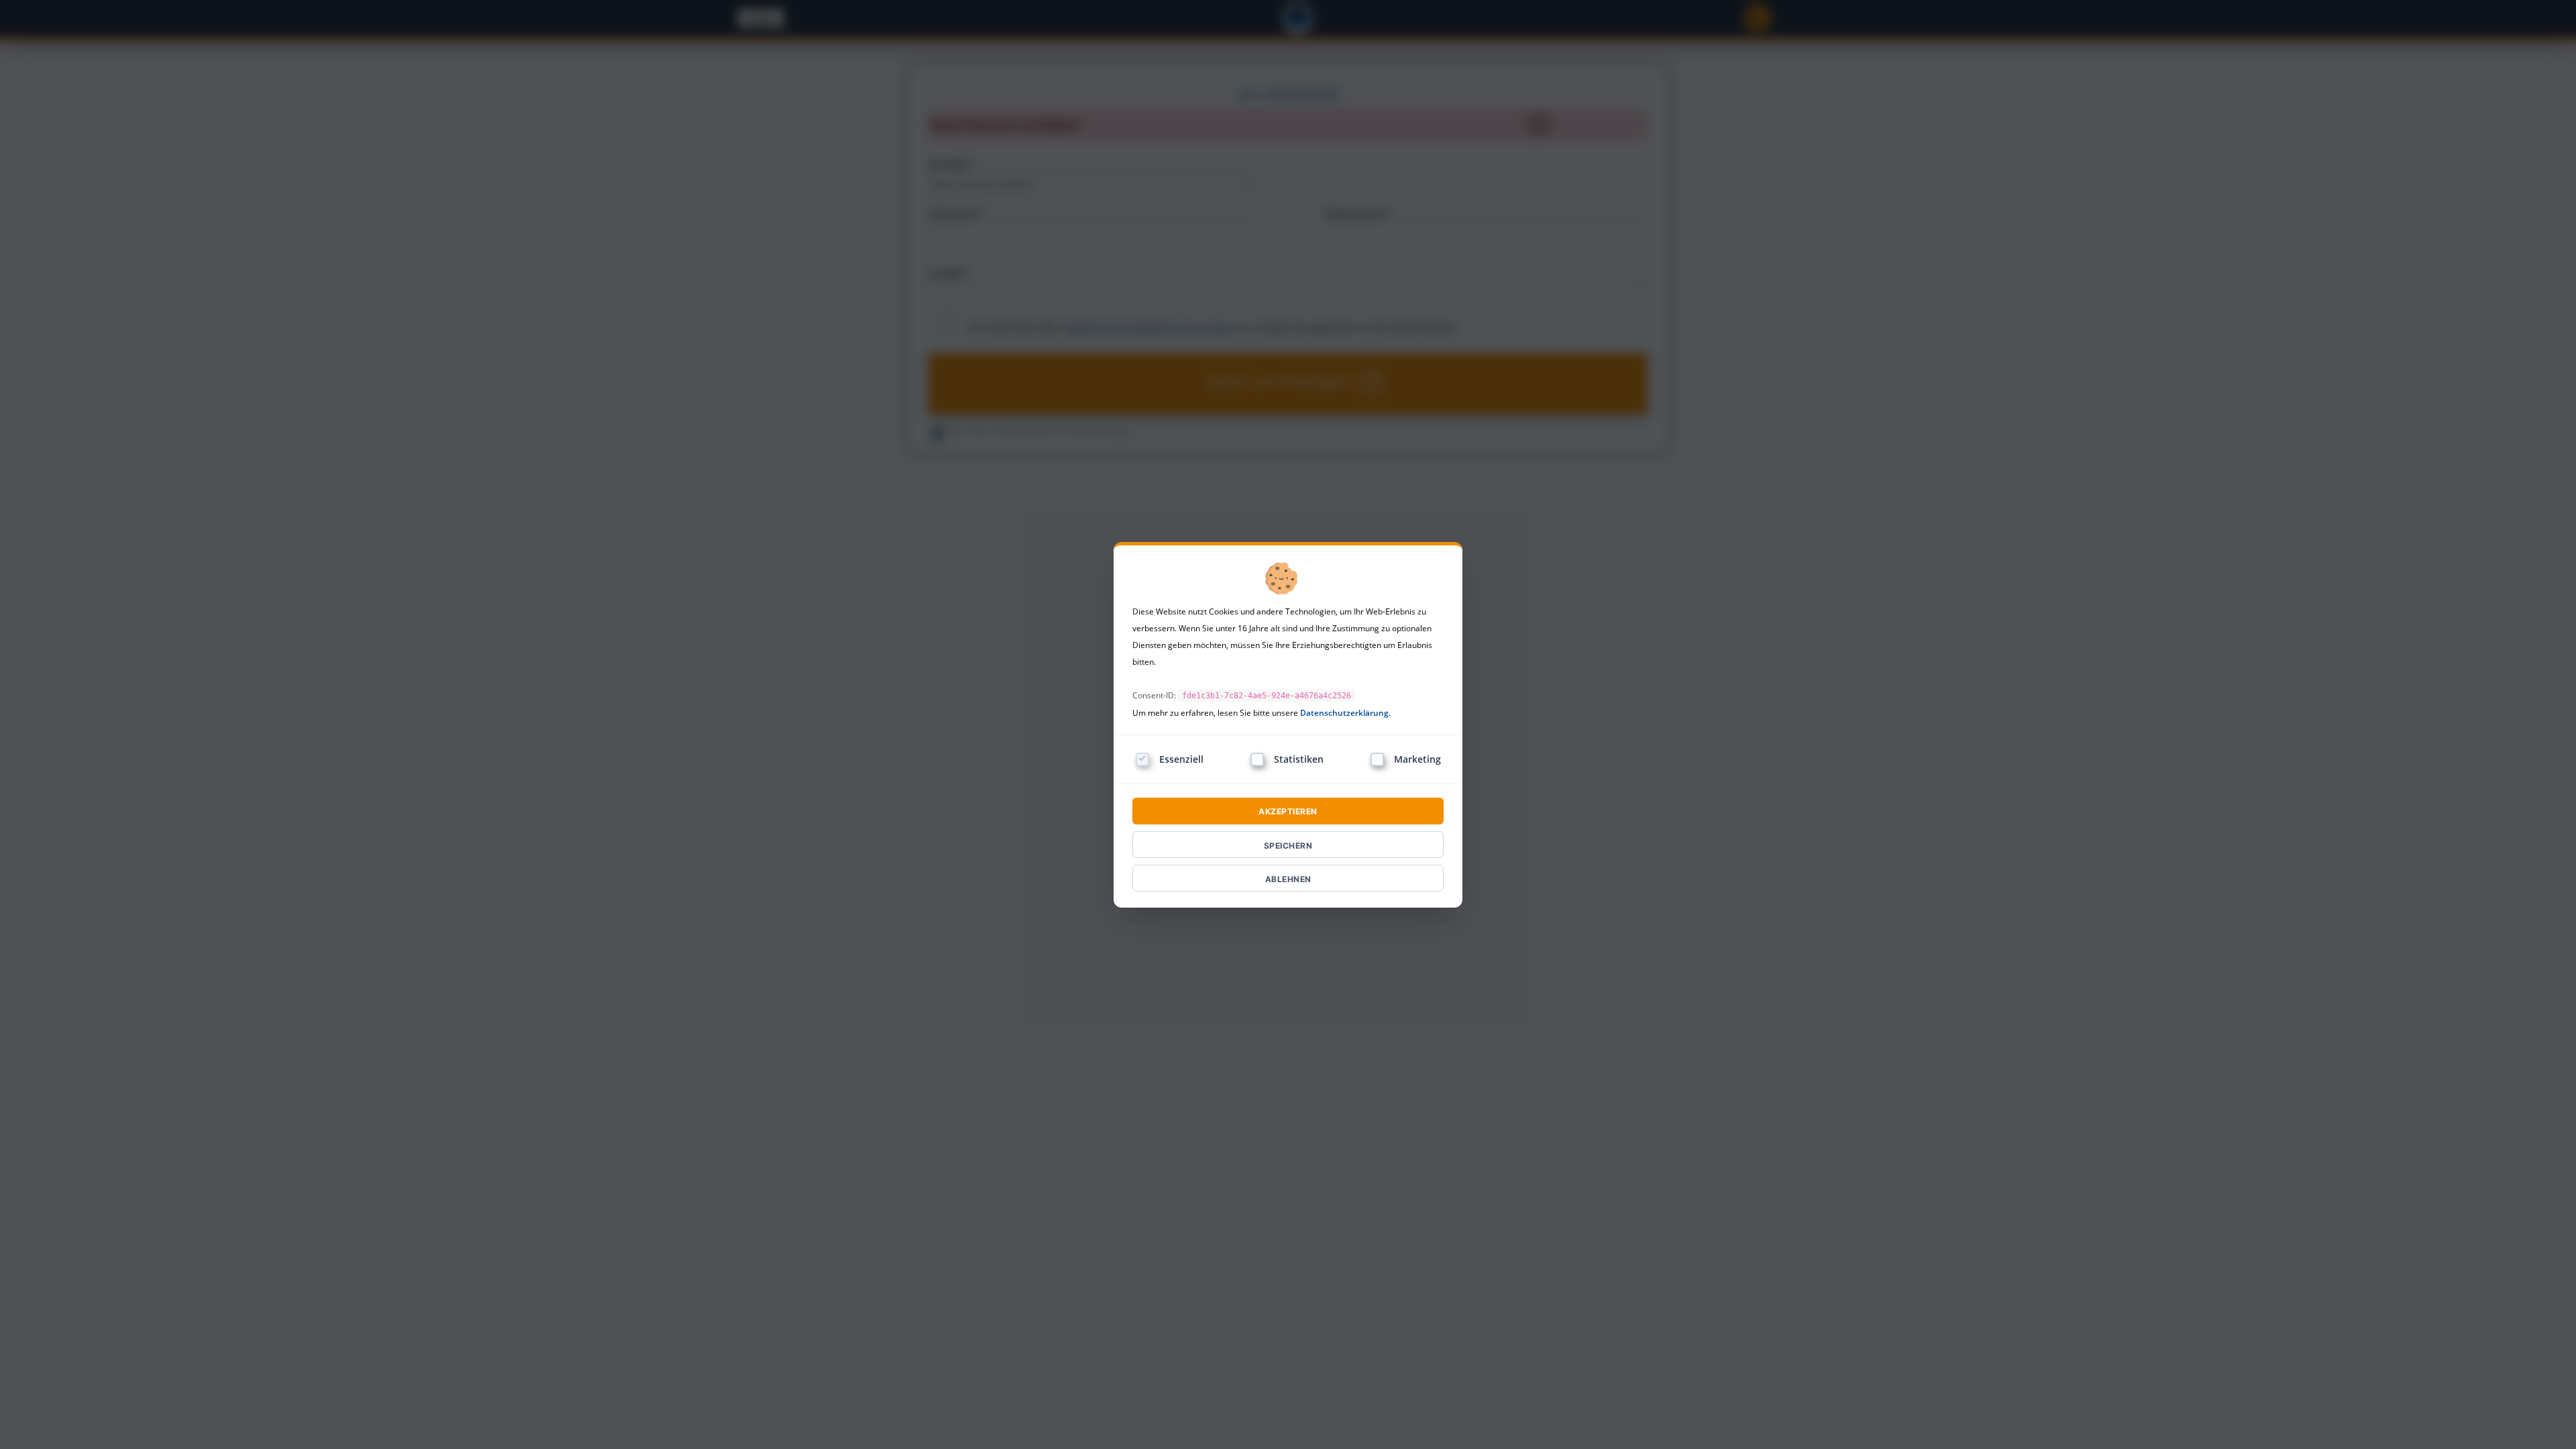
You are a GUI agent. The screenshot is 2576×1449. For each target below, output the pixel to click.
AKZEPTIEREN (1288, 811)
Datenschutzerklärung (1344, 713)
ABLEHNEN (1288, 879)
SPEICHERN (1288, 846)
